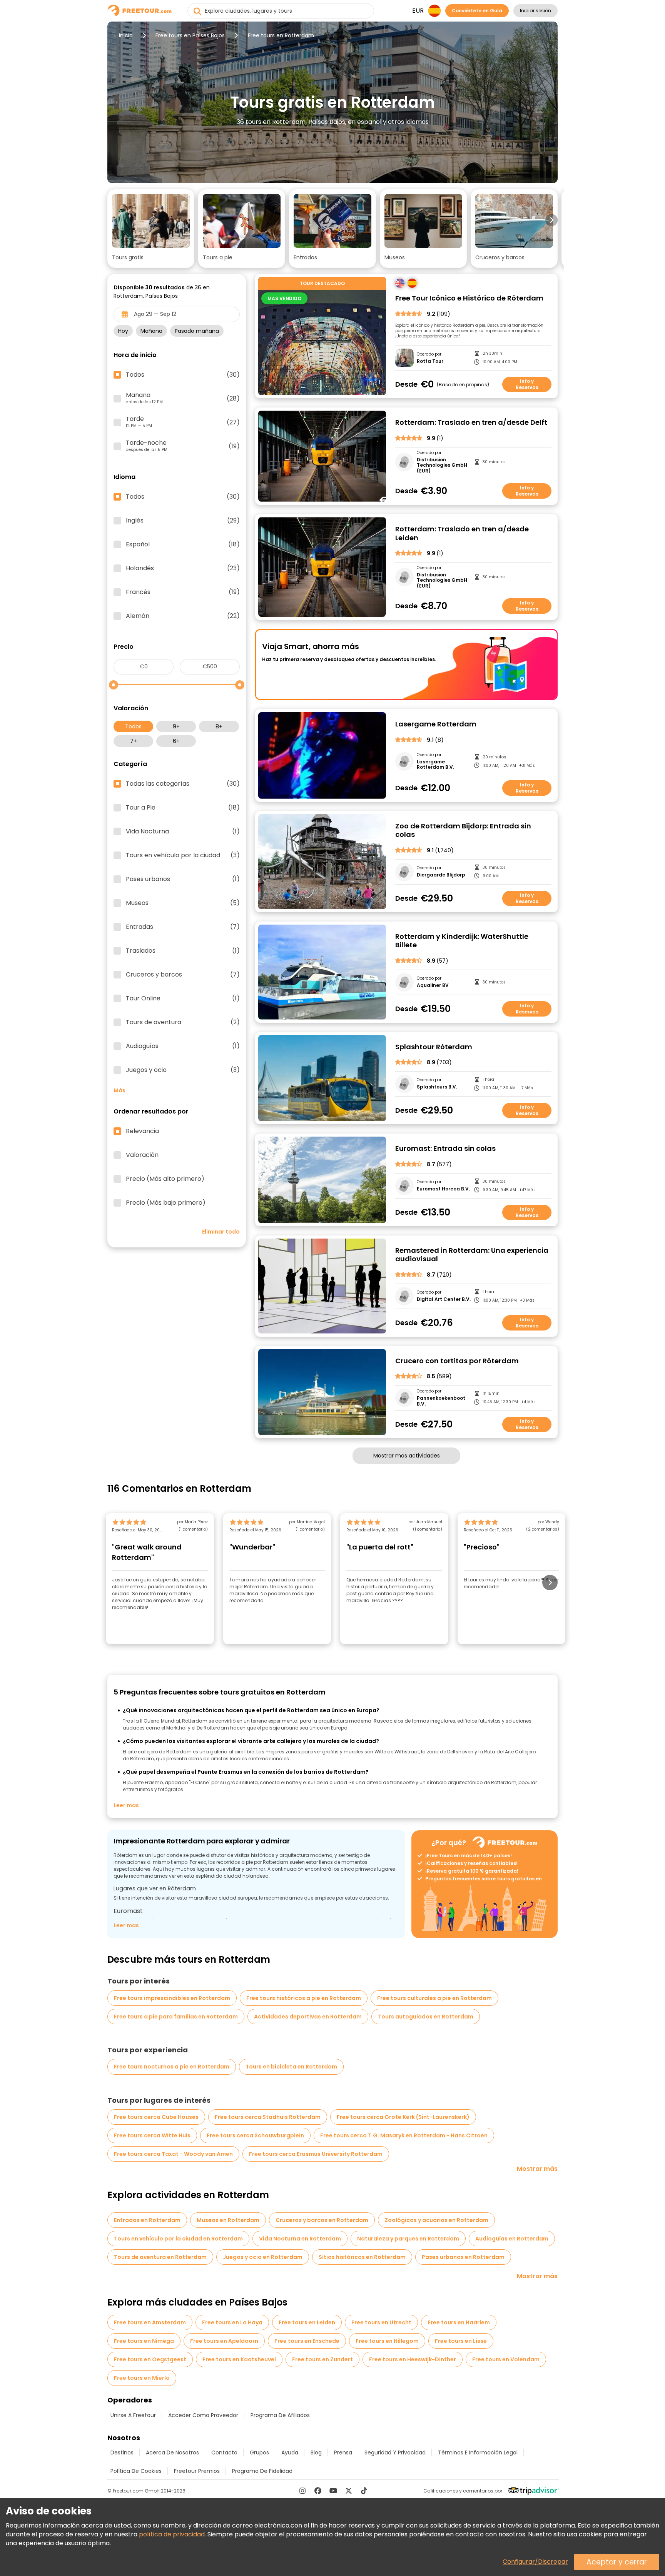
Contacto (224, 2452)
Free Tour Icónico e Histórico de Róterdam (469, 298)
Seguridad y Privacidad (395, 2452)
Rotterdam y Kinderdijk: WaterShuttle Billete (462, 941)
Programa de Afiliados (280, 2415)
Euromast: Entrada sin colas (445, 1149)
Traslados (183, 951)
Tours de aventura (183, 1022)
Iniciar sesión (536, 11)
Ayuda (290, 2452)
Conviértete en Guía (477, 11)
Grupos (259, 2452)
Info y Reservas (527, 384)
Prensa (343, 2452)
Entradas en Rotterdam (147, 2220)
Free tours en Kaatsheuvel (239, 2359)
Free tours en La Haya (232, 2322)
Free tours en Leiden (307, 2322)
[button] (151, 229)
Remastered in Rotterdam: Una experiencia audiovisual (472, 1255)
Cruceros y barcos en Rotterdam (322, 2220)
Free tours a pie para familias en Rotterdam (176, 2017)
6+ (176, 741)
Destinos (122, 2452)
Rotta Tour (430, 361)
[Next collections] (551, 220)
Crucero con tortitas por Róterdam (457, 1361)
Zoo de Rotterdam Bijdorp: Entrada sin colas (463, 831)
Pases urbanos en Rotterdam (463, 2257)
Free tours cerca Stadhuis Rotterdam (268, 2117)
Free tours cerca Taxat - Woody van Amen (173, 2154)
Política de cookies (136, 2471)
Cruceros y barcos (183, 975)
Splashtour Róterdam (434, 1047)
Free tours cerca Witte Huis (152, 2135)
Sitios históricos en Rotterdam (362, 2257)
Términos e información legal (478, 2452)
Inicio (126, 35)
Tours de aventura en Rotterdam (160, 2257)
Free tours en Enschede (307, 2341)
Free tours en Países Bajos (190, 35)
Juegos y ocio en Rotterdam (263, 2257)
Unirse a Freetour (133, 2415)
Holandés (183, 568)
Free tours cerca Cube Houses (156, 2117)
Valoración (142, 1155)
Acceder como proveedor (203, 2415)
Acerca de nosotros (172, 2452)
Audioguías (183, 1046)
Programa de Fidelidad (262, 2471)
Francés (183, 592)
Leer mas (126, 1805)
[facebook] (318, 2491)
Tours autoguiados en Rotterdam (426, 2017)
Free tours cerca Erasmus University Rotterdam (316, 2154)
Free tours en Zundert (322, 2359)
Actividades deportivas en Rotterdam (308, 2017)
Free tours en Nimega (144, 2341)
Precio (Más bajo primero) (166, 1203)
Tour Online (183, 998)
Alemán (183, 616)
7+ (134, 741)
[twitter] (349, 2491)
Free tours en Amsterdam (150, 2322)
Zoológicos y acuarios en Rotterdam (436, 2220)
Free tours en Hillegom (387, 2341)
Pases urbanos (183, 879)
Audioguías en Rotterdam (512, 2239)
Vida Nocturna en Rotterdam (300, 2239)
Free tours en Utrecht (381, 2322)
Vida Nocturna (183, 831)
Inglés (183, 521)
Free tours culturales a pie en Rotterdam (434, 1998)
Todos (133, 726)
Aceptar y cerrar (617, 2562)
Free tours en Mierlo (142, 2378)
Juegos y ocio (183, 1070)
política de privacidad (172, 2534)
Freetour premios (197, 2471)
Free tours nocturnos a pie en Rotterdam (172, 2067)
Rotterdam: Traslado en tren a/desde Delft (471, 423)
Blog (316, 2452)
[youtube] (333, 2491)
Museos (183, 903)
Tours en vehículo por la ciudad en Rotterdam (178, 2239)
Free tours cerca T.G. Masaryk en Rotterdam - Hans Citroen (404, 2135)
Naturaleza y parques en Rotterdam (408, 2239)
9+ (176, 726)
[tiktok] (364, 2491)
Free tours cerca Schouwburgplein (255, 2135)
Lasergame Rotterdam (436, 724)
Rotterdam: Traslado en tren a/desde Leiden (462, 533)
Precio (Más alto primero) (165, 1179)
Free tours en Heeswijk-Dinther (413, 2359)
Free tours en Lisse (461, 2341)
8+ (219, 726)
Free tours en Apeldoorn (224, 2341)
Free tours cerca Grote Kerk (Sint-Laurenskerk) (403, 2117)
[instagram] (302, 2491)
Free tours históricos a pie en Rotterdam (304, 1998)
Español (183, 544)
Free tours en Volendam (506, 2359)
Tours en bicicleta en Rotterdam (291, 2067)
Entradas (183, 927)
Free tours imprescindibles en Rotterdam (172, 1998)
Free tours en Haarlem (459, 2322)
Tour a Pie (183, 808)
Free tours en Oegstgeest (150, 2359)
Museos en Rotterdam (228, 2220)
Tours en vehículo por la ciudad (183, 855)
